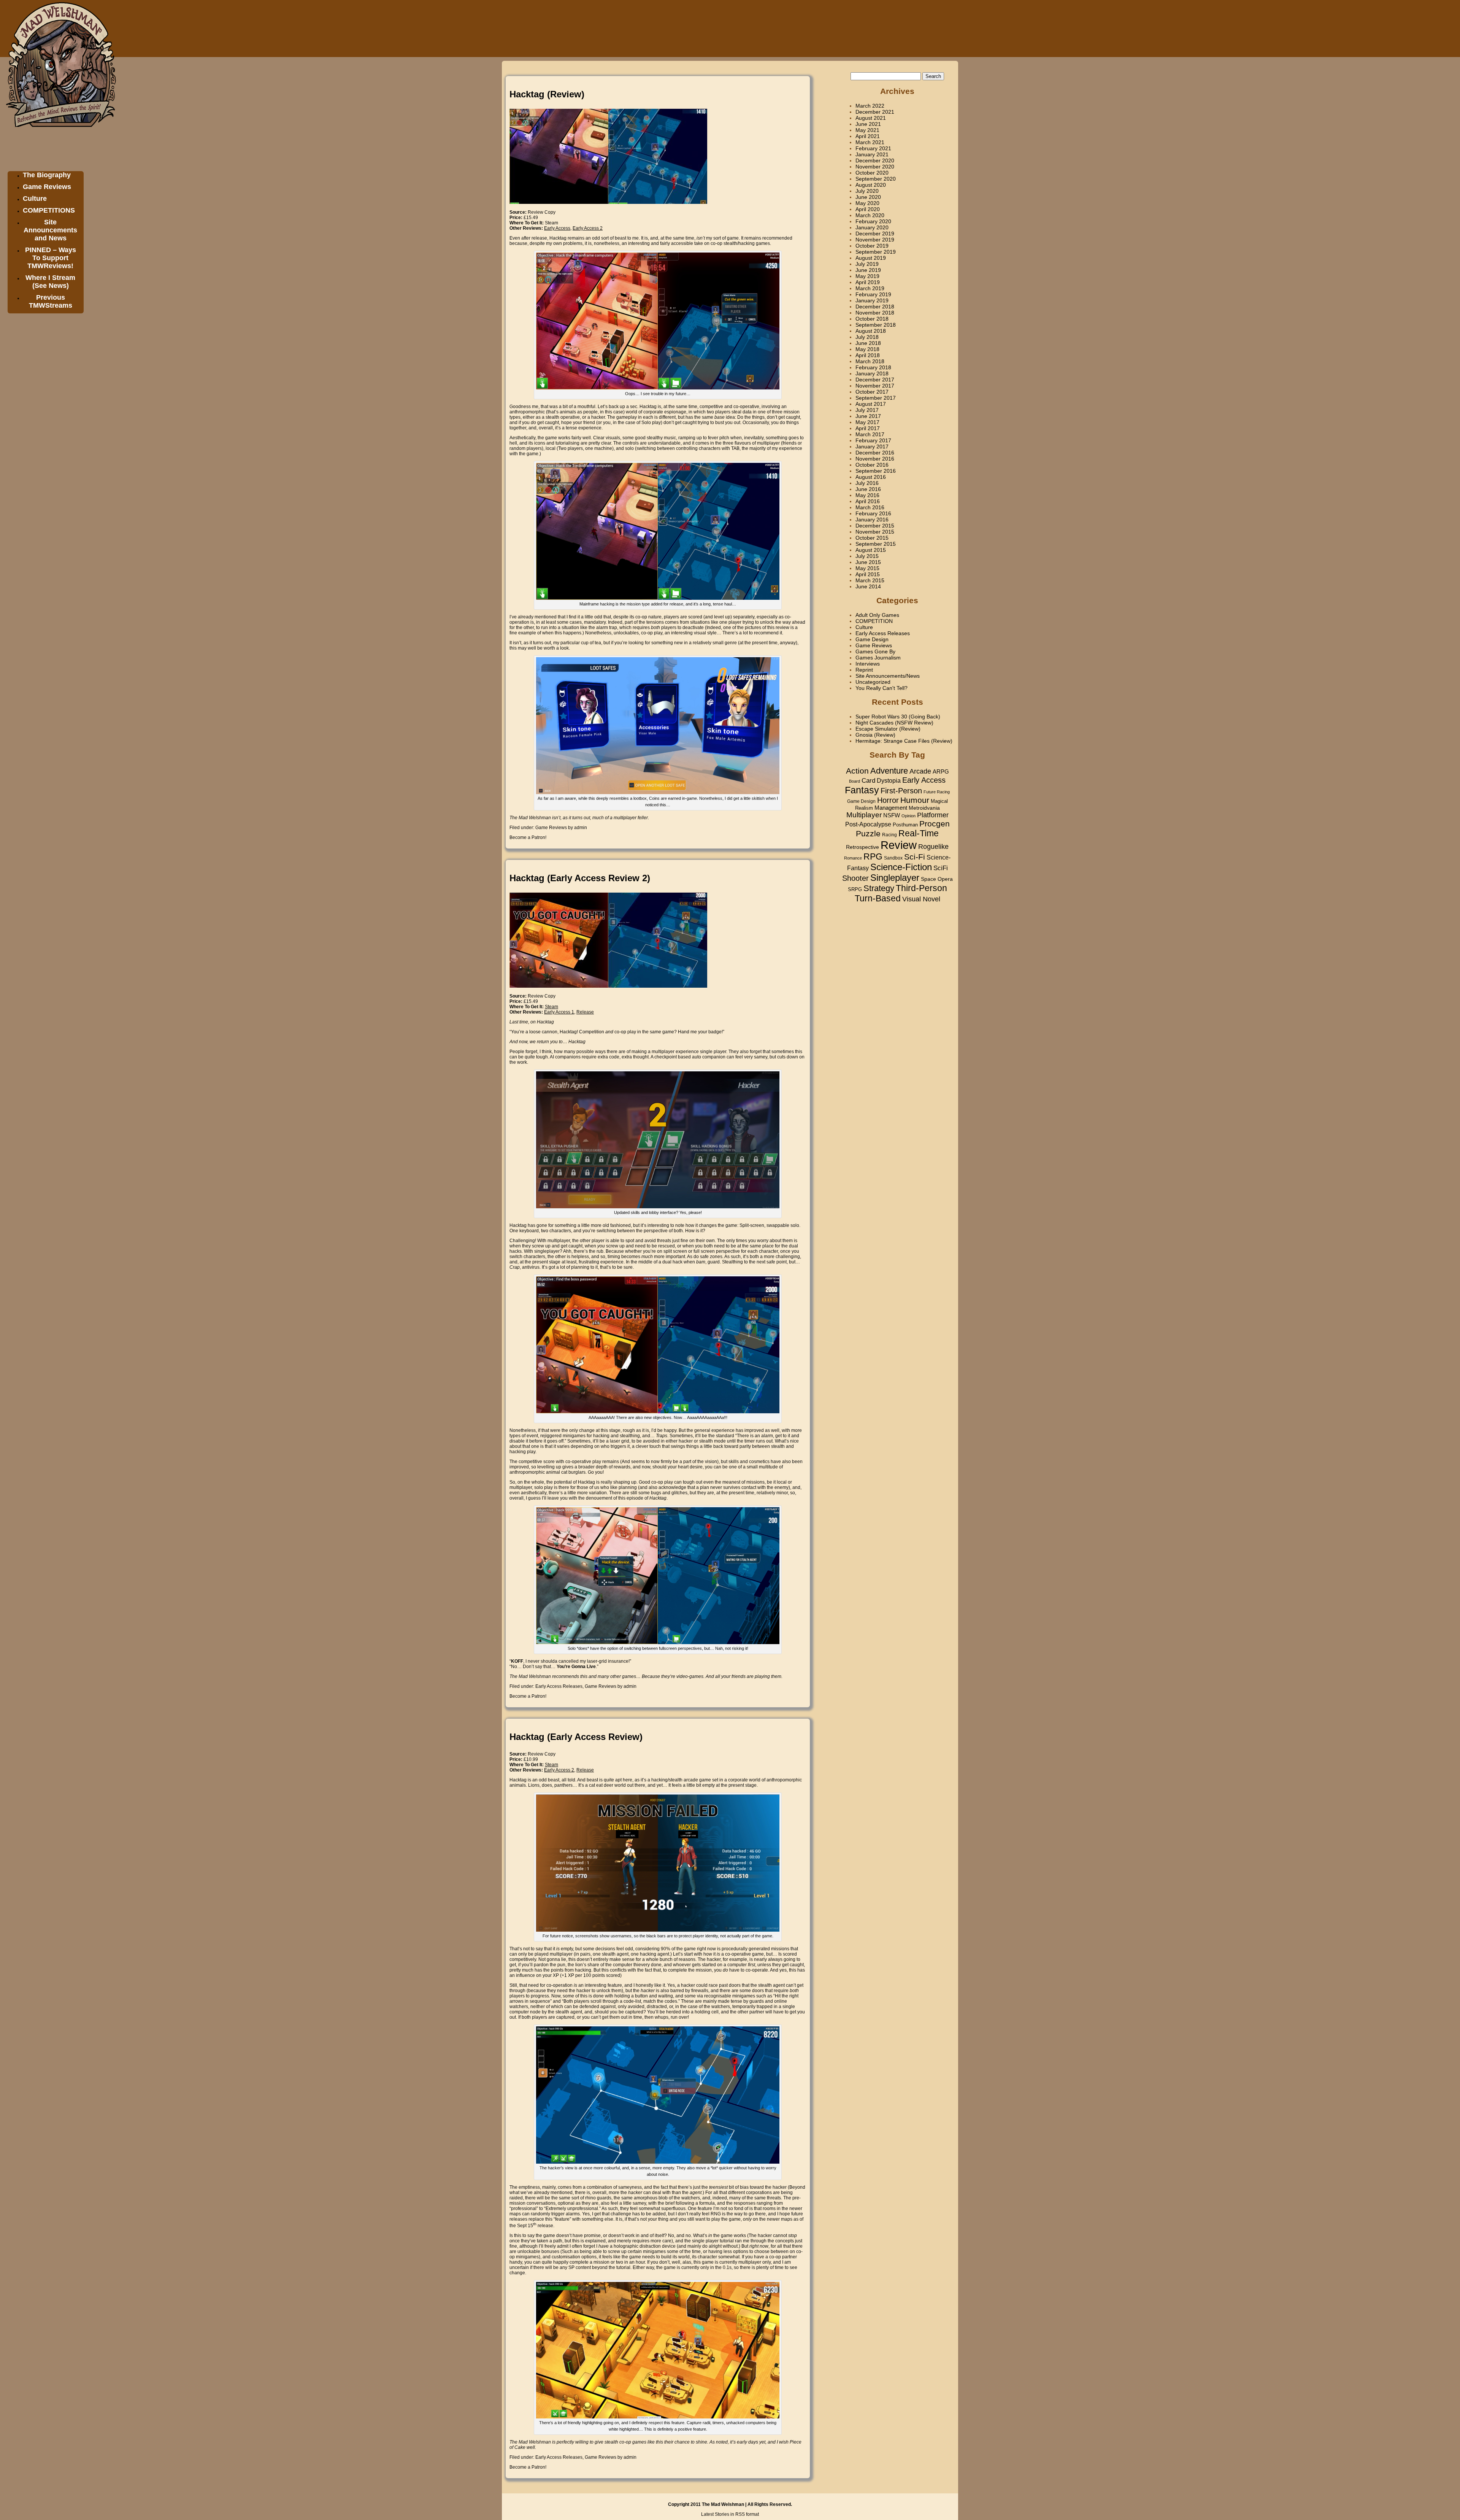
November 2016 (875, 459)
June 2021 (868, 124)
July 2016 (867, 483)
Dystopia (889, 780)
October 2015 (872, 538)
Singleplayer (895, 878)
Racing (889, 835)
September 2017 (876, 398)
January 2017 (872, 446)
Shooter (855, 878)
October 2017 (872, 392)
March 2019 (870, 288)
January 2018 (872, 373)
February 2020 (873, 221)
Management (891, 808)
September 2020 (876, 179)
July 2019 (867, 264)
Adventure (889, 771)
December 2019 (875, 234)
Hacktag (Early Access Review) (576, 1737)
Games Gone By (875, 651)
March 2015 (870, 580)
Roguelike (933, 847)
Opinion (909, 816)
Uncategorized (873, 682)
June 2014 (868, 586)
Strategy (879, 888)
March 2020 (870, 215)
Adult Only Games (877, 615)
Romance (853, 858)
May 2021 (867, 130)
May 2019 (867, 276)
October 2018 (872, 319)
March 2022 (870, 106)
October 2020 (872, 173)
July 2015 (867, 556)
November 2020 (875, 167)
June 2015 (868, 562)
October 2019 (872, 246)
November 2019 (875, 240)
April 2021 (868, 136)
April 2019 (868, 282)
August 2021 (871, 118)
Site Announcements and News (50, 230)
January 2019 (872, 300)
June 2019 (868, 270)
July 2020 (867, 191)
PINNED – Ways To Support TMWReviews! (51, 258)
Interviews (868, 664)
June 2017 (868, 416)
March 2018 (870, 361)
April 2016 (868, 501)
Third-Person (921, 888)
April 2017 (868, 428)
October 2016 (872, 465)
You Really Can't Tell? (882, 688)
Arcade (920, 771)
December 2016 (875, 453)
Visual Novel (921, 899)
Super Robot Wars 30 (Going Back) (898, 717)
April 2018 (868, 355)
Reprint (864, 670)
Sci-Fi (915, 857)
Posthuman (905, 825)
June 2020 (868, 197)
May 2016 (867, 495)
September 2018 (876, 325)
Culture (35, 199)
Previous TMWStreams (51, 301)
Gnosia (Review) (875, 735)
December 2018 (875, 307)
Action (857, 771)
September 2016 (876, 471)
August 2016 (871, 477)
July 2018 (867, 337)
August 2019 (871, 258)
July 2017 (867, 410)
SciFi (941, 868)
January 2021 (872, 154)
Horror (888, 800)
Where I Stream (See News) (50, 282)
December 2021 (875, 112)
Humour (915, 800)
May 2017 (867, 422)
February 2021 (873, 148)
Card (868, 780)
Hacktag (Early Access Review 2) (580, 878)
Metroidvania (924, 808)
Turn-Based (878, 898)
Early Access (924, 780)
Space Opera (937, 879)
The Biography (47, 175)
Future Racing (937, 792)
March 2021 (870, 142)
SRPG (855, 890)
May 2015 (867, 568)
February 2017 (873, 440)
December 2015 (875, 526)
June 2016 (868, 489)
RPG (873, 856)
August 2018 (871, 331)
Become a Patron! (528, 837)
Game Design (872, 639)
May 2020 (867, 203)
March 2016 (870, 507)
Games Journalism (878, 658)
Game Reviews (47, 187)
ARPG (941, 771)
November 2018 (875, 313)
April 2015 (868, 574)
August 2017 (871, 404)
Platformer (933, 815)
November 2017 (875, 386)
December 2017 (875, 380)
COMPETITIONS (49, 210)
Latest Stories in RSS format (730, 2514)
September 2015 (876, 544)
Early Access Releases (559, 1686)
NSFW (892, 815)
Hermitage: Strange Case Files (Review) (904, 741)
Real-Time (919, 833)
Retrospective (863, 847)
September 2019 (876, 252)
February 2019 (873, 294)
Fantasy (862, 790)
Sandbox (893, 858)
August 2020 (871, 185)
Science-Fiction (901, 867)
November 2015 (875, 532)
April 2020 (868, 209)
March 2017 (870, 434)
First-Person (901, 791)
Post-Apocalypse (868, 824)
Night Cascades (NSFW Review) (894, 723)
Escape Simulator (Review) (888, 729)
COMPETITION (874, 621)
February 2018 (873, 367)
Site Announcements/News (888, 676)
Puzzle (868, 834)
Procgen (935, 824)
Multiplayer (864, 815)
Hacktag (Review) (547, 94)
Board (855, 781)
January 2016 (872, 520)
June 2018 (868, 343)
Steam (551, 223)
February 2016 (873, 513)
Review (899, 845)
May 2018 (867, 349)
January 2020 (872, 227)
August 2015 (871, 550)
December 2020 (875, 160)
